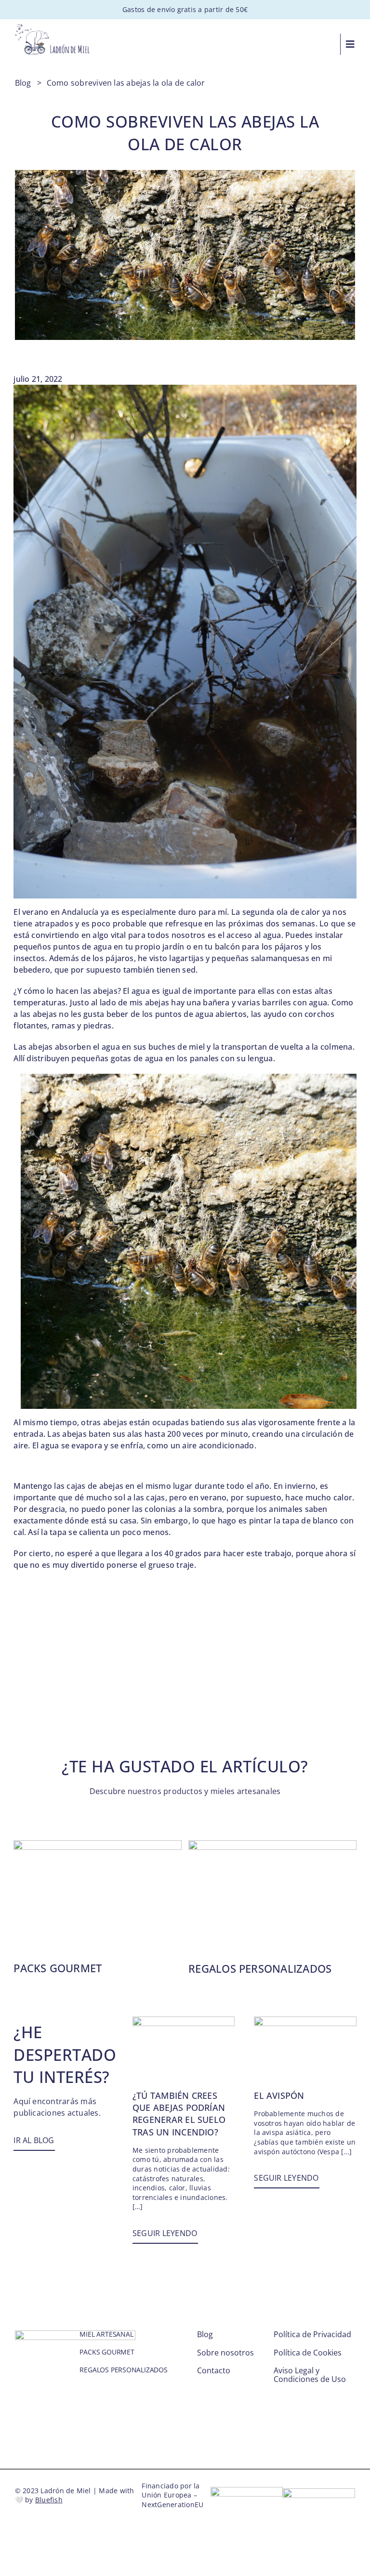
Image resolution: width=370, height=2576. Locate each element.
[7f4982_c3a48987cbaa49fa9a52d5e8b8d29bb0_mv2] (305, 2020)
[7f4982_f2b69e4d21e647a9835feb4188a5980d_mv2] (98, 1844)
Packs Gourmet (58, 1968)
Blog (23, 83)
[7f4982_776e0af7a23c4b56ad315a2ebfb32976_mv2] (184, 2020)
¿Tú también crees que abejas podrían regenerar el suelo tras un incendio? (179, 2114)
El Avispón (279, 2095)
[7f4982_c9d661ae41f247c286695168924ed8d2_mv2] (272, 1844)
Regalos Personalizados (260, 1968)
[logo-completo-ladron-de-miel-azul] (53, 28)
